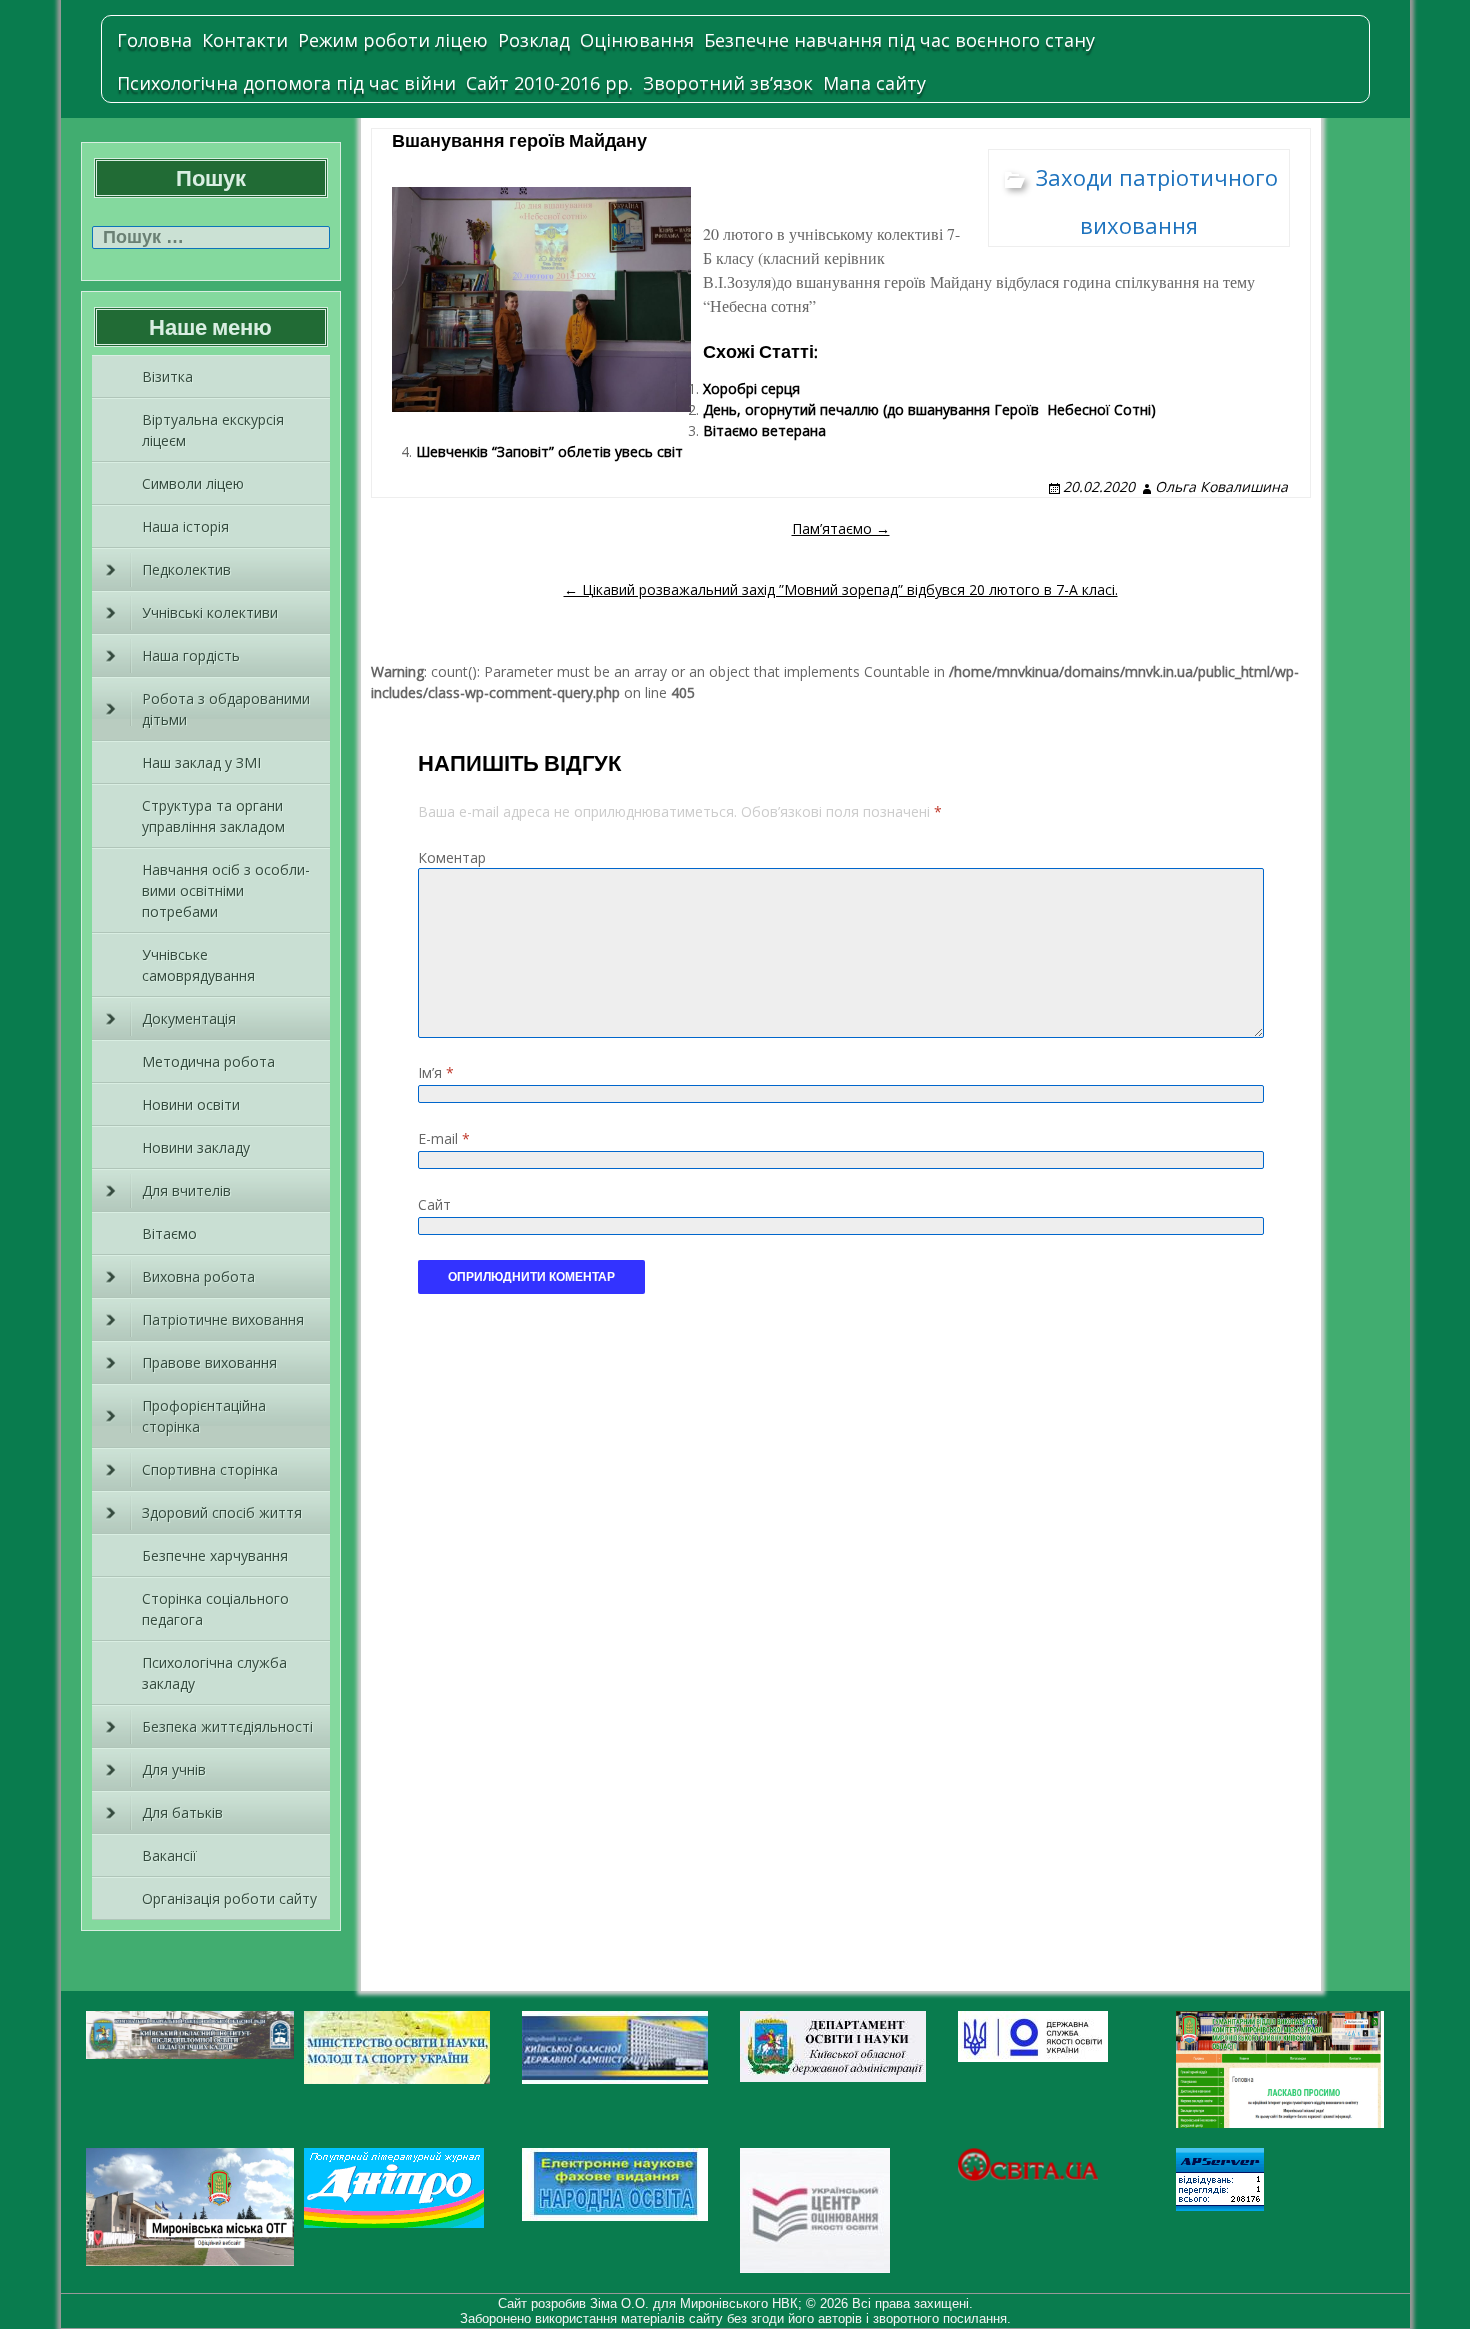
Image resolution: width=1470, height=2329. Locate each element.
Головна (154, 40)
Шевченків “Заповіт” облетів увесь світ (549, 451)
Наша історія (185, 526)
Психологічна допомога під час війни (286, 83)
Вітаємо (169, 1233)
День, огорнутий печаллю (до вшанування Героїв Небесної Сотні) (929, 409)
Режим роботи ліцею (393, 40)
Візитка (167, 376)
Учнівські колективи (210, 612)
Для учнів (174, 1769)
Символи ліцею (193, 483)
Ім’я (436, 1072)
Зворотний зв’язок (728, 83)
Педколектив (186, 569)
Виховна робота (198, 1276)
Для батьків (182, 1812)
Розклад (534, 40)
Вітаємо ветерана (764, 430)
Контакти (245, 40)
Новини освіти (191, 1104)
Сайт (434, 1204)
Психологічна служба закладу (214, 1673)
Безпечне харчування (215, 1555)
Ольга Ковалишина (1221, 486)
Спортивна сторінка (210, 1469)
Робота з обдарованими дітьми (226, 709)
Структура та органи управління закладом (213, 816)
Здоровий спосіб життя (222, 1512)
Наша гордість (191, 655)
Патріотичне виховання (223, 1319)
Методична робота (208, 1061)
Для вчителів (186, 1190)
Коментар (452, 857)
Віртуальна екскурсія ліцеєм (213, 430)
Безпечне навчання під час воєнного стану (899, 40)
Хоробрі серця (751, 388)
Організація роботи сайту (229, 1898)
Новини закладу (196, 1147)
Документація (189, 1018)
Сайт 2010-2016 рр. (549, 83)
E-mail (444, 1138)
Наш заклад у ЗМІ (201, 762)
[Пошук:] (211, 237)
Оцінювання (637, 40)
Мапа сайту (874, 83)
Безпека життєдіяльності (227, 1726)
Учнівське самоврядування (198, 965)
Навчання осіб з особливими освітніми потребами (226, 890)
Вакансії (169, 1855)
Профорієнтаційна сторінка (204, 1416)
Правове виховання (209, 1362)
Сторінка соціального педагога (215, 1609)
